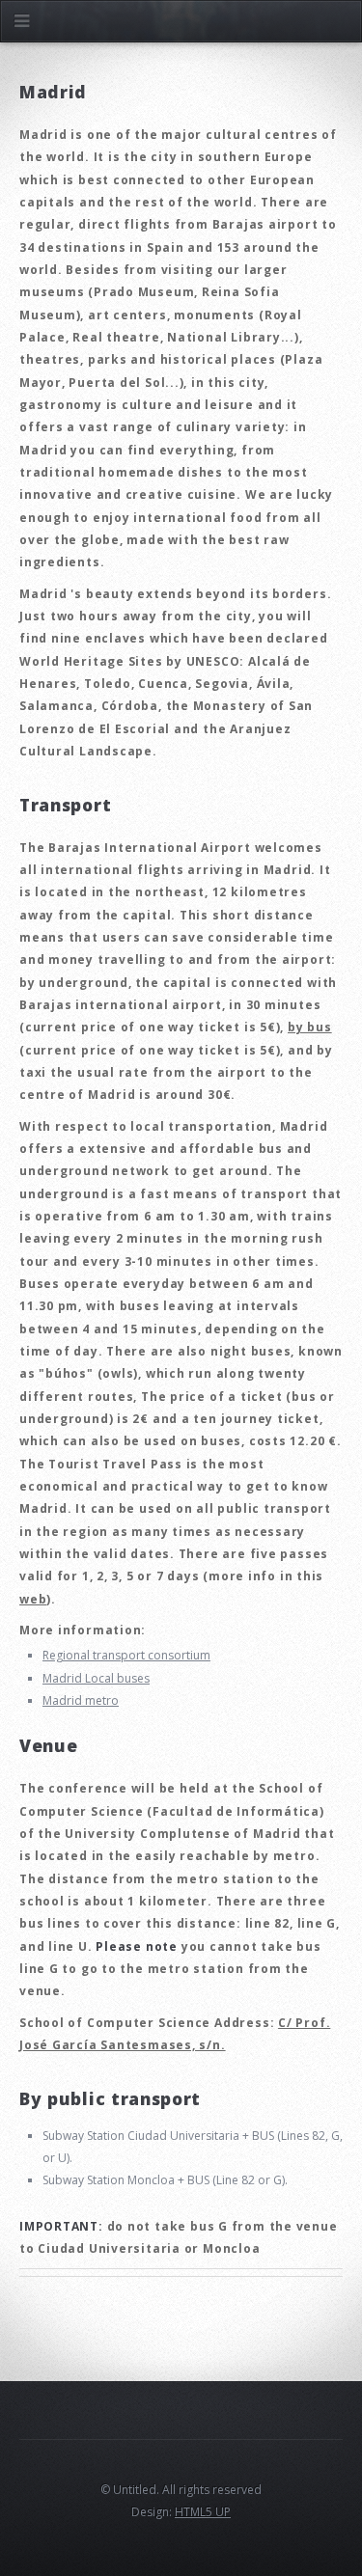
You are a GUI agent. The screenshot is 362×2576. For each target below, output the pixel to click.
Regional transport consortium (126, 1655)
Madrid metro (81, 1700)
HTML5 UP (203, 2512)
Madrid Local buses (96, 1678)
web (33, 1599)
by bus (310, 1027)
